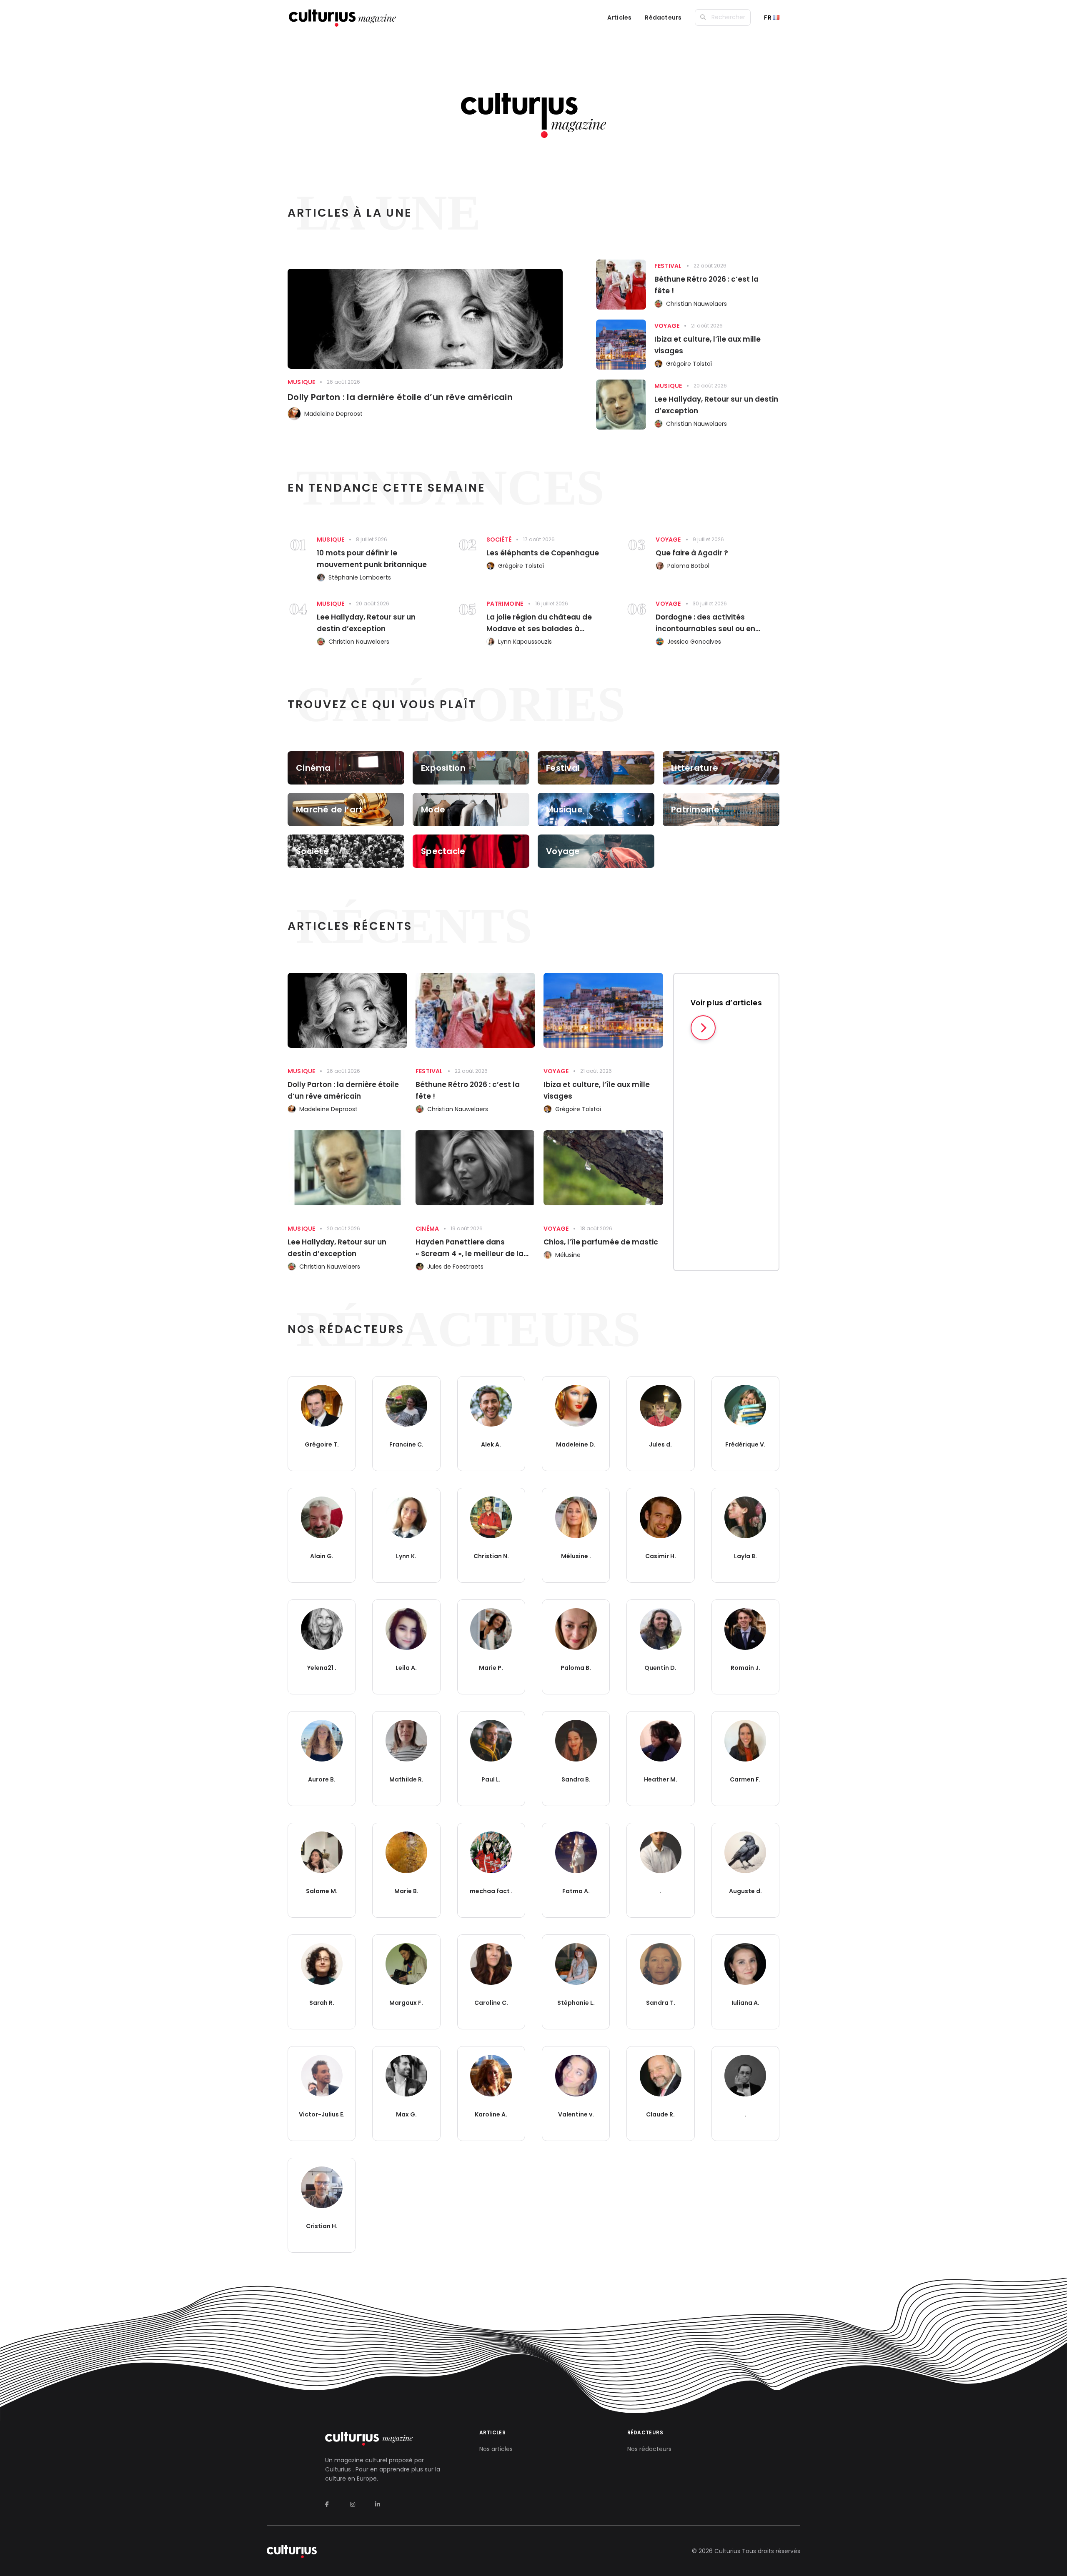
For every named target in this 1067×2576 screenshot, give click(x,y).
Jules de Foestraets (455, 1267)
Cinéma (427, 1229)
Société (499, 540)
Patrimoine (505, 604)
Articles (620, 17)
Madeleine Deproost (333, 414)
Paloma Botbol (688, 566)
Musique (301, 382)
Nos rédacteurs (649, 2449)
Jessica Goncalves (694, 642)
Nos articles (496, 2449)
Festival (668, 266)
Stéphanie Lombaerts (360, 577)
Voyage (667, 326)
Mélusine (568, 1255)
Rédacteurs (663, 17)
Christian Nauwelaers (696, 304)
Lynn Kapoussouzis (525, 642)
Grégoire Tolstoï (689, 364)
